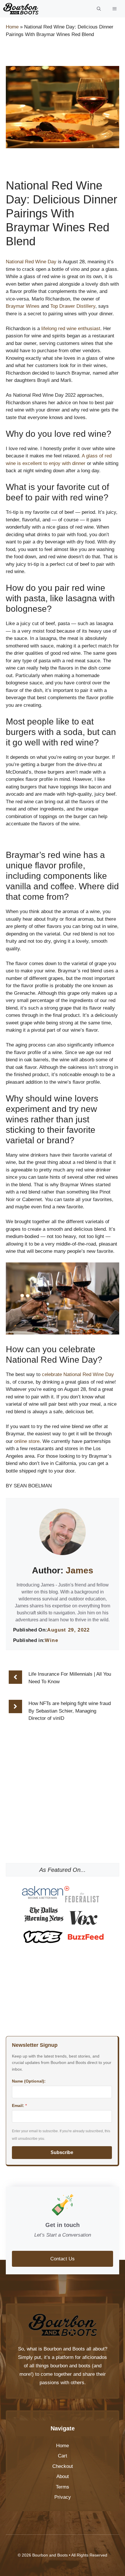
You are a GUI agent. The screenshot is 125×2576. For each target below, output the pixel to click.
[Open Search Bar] (99, 9)
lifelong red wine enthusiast (71, 329)
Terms (63, 2487)
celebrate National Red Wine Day (78, 1374)
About (63, 2476)
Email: (19, 2105)
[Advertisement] (63, 1821)
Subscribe (62, 2152)
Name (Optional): (29, 2081)
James (80, 1570)
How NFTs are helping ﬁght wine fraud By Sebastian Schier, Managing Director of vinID (70, 1711)
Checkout (63, 2466)
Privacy (63, 2497)
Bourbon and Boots (64, 2349)
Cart (63, 2456)
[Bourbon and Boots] (21, 9)
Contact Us (63, 2259)
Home (12, 27)
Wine (51, 1640)
